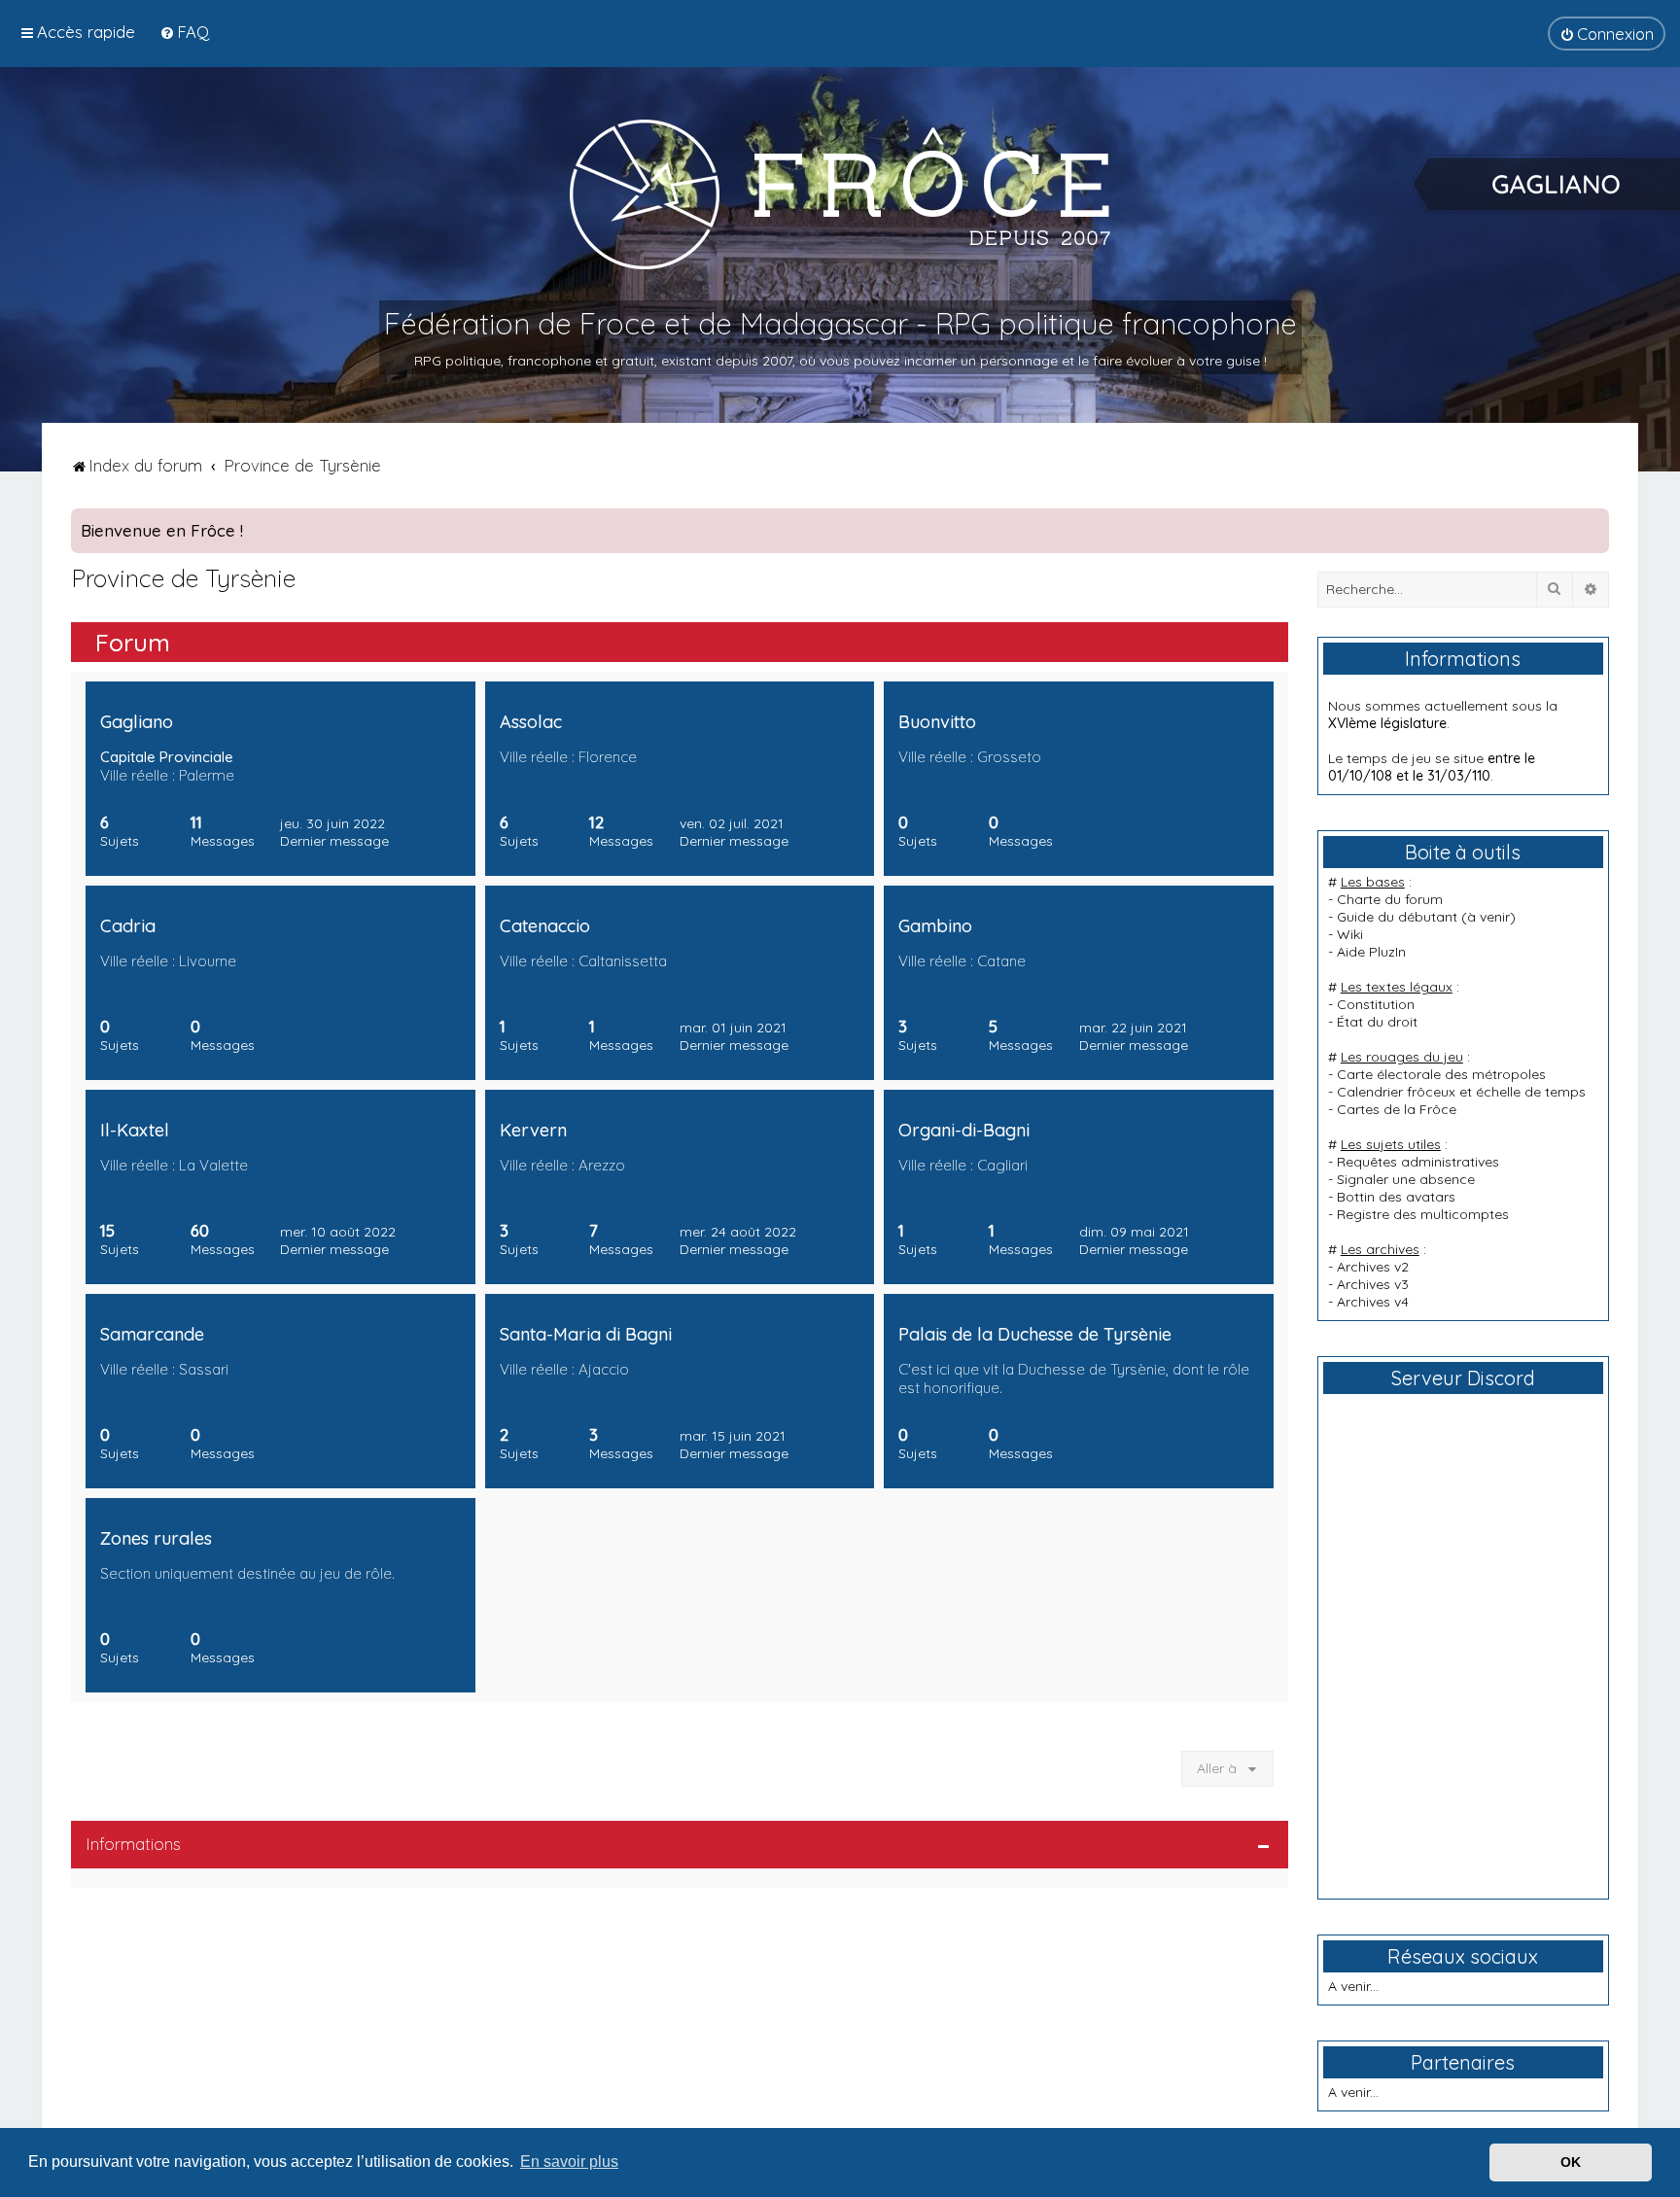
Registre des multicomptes (1423, 1214)
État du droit (1377, 1022)
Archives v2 (1373, 1267)
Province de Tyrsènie (183, 578)
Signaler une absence (1406, 1179)
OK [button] (1571, 2162)
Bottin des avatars (1396, 1197)
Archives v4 (1373, 1302)
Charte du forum (1390, 899)
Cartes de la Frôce (1397, 1109)
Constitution (1376, 1004)
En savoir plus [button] (569, 2162)
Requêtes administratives (1418, 1162)
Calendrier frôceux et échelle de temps (1461, 1092)
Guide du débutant (1397, 917)
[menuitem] (184, 32)
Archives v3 (1373, 1284)
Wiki (1350, 934)
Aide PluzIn (1371, 952)
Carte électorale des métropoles (1441, 1074)
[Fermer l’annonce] (1593, 524)
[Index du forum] (840, 193)
